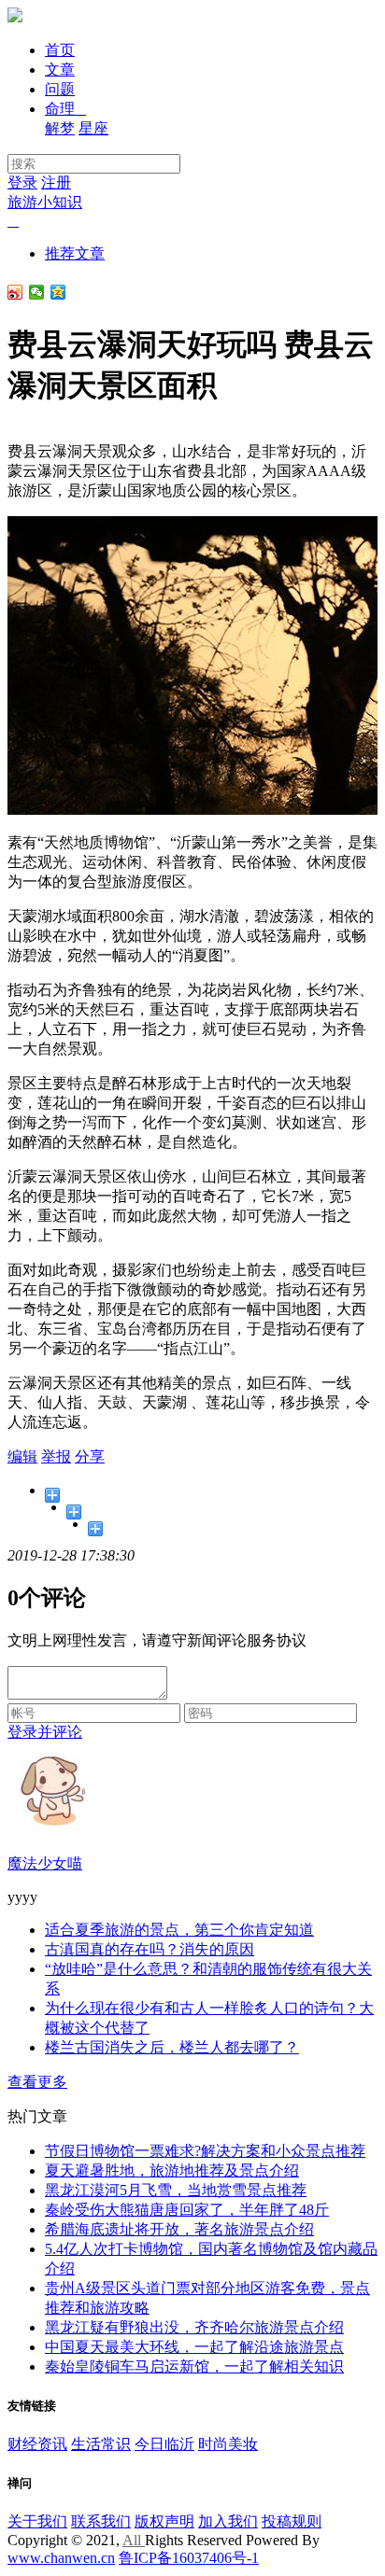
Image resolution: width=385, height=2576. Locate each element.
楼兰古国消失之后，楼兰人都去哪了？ (172, 2047)
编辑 (22, 1456)
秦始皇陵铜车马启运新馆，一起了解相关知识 (194, 2366)
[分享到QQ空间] (58, 292)
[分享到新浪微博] (15, 292)
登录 (22, 182)
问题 (60, 89)
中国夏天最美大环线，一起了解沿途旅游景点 (194, 2347)
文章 (60, 70)
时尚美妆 (228, 2444)
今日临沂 (164, 2444)
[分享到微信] (37, 292)
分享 (90, 1456)
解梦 (60, 128)
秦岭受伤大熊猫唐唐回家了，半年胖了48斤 (187, 2210)
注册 (56, 182)
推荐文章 (75, 253)
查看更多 (37, 2082)
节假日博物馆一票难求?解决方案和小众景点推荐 (205, 2151)
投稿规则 (292, 2521)
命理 (65, 109)
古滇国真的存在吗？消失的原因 (150, 1949)
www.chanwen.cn (61, 2558)
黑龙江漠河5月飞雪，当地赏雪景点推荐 (176, 2190)
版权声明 (164, 2521)
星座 (93, 128)
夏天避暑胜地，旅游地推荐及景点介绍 (172, 2170)
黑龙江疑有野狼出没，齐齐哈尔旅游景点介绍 (194, 2327)
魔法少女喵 (45, 1863)
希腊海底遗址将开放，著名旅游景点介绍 (179, 2229)
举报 (56, 1456)
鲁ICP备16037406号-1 (189, 2558)
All (134, 2540)
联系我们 (101, 2521)
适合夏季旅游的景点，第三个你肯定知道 (179, 1930)
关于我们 (37, 2521)
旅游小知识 (45, 202)
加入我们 (228, 2521)
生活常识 (101, 2444)
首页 (60, 50)
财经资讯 (37, 2444)
